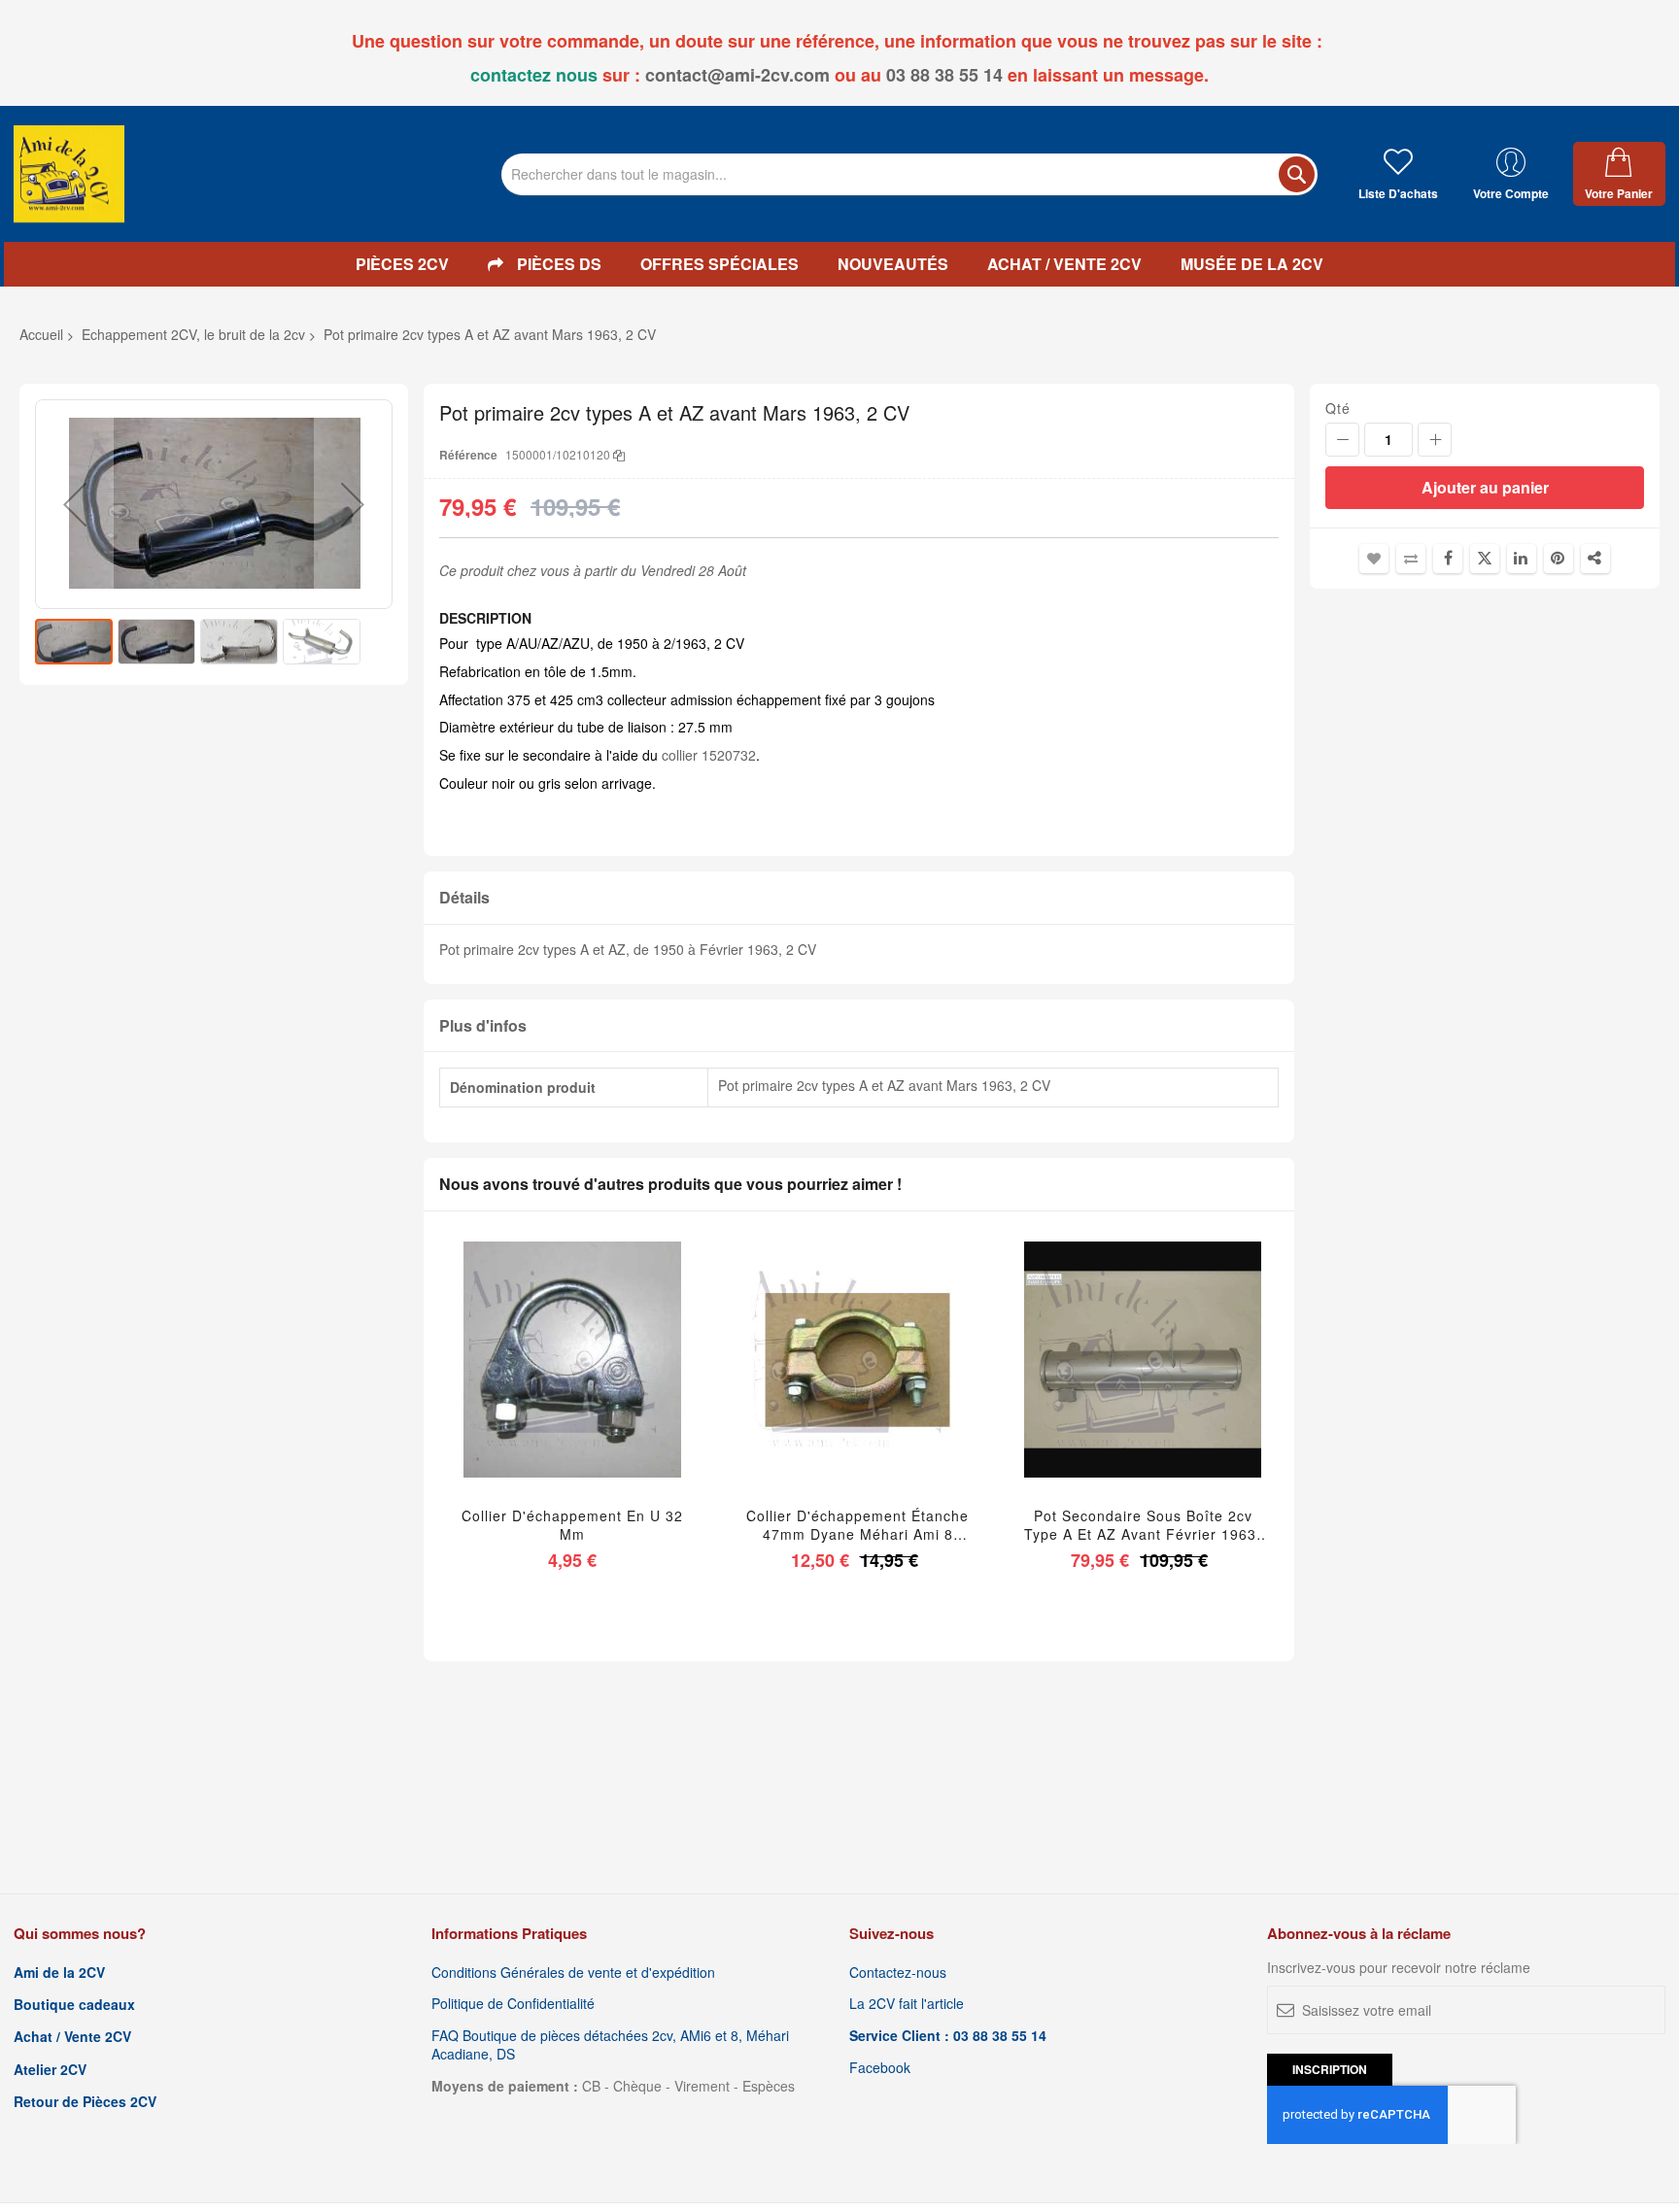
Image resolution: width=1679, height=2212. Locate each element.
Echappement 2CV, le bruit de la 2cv (193, 334)
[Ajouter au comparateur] (617, 1384)
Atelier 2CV (50, 2070)
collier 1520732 (707, 755)
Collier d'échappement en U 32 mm (572, 1525)
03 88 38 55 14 (944, 75)
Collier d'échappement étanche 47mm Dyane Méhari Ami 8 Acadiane (857, 1525)
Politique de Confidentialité (513, 2004)
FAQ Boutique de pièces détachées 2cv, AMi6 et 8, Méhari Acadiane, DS (610, 2045)
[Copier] (619, 454)
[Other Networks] (1595, 559)
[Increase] (1435, 440)
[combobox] (909, 174)
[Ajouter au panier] (526, 1384)
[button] (75, 504)
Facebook (880, 2068)
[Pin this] (1559, 559)
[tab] (859, 898)
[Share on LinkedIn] (1522, 559)
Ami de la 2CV (59, 1973)
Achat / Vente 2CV (72, 2037)
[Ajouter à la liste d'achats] (572, 1384)
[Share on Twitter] (1485, 559)
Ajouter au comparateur (1411, 559)
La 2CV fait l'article (907, 2004)
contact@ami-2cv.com (737, 75)
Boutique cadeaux (74, 2005)
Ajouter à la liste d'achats (1374, 559)
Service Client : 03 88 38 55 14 (948, 2036)
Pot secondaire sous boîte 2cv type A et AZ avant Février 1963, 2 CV (1143, 1525)
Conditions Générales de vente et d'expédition (573, 1973)
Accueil (41, 334)
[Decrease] (1342, 440)
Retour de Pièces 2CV (85, 2102)
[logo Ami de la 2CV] (69, 174)
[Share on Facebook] (1448, 559)
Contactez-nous (898, 1973)
